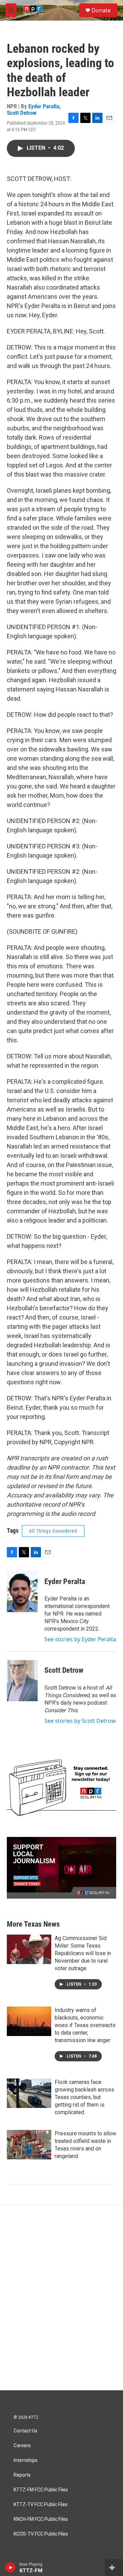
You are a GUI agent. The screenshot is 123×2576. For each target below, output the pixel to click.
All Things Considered (53, 1531)
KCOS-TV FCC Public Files (41, 2534)
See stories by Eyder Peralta (80, 1639)
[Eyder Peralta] (22, 1592)
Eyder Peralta (44, 106)
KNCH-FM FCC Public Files (41, 2519)
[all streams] (114, 2567)
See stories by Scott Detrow (80, 1721)
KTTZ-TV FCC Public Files (41, 2505)
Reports (22, 2475)
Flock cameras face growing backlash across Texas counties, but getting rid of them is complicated (84, 2097)
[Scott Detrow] (22, 1681)
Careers (22, 2446)
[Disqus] (61, 2298)
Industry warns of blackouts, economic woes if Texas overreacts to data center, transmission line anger (85, 2025)
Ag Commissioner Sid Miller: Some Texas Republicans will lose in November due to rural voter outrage (83, 1953)
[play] (10, 2567)
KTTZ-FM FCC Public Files (41, 2490)
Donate (101, 10)
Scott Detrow (22, 113)
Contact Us (25, 2431)
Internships (26, 2460)
